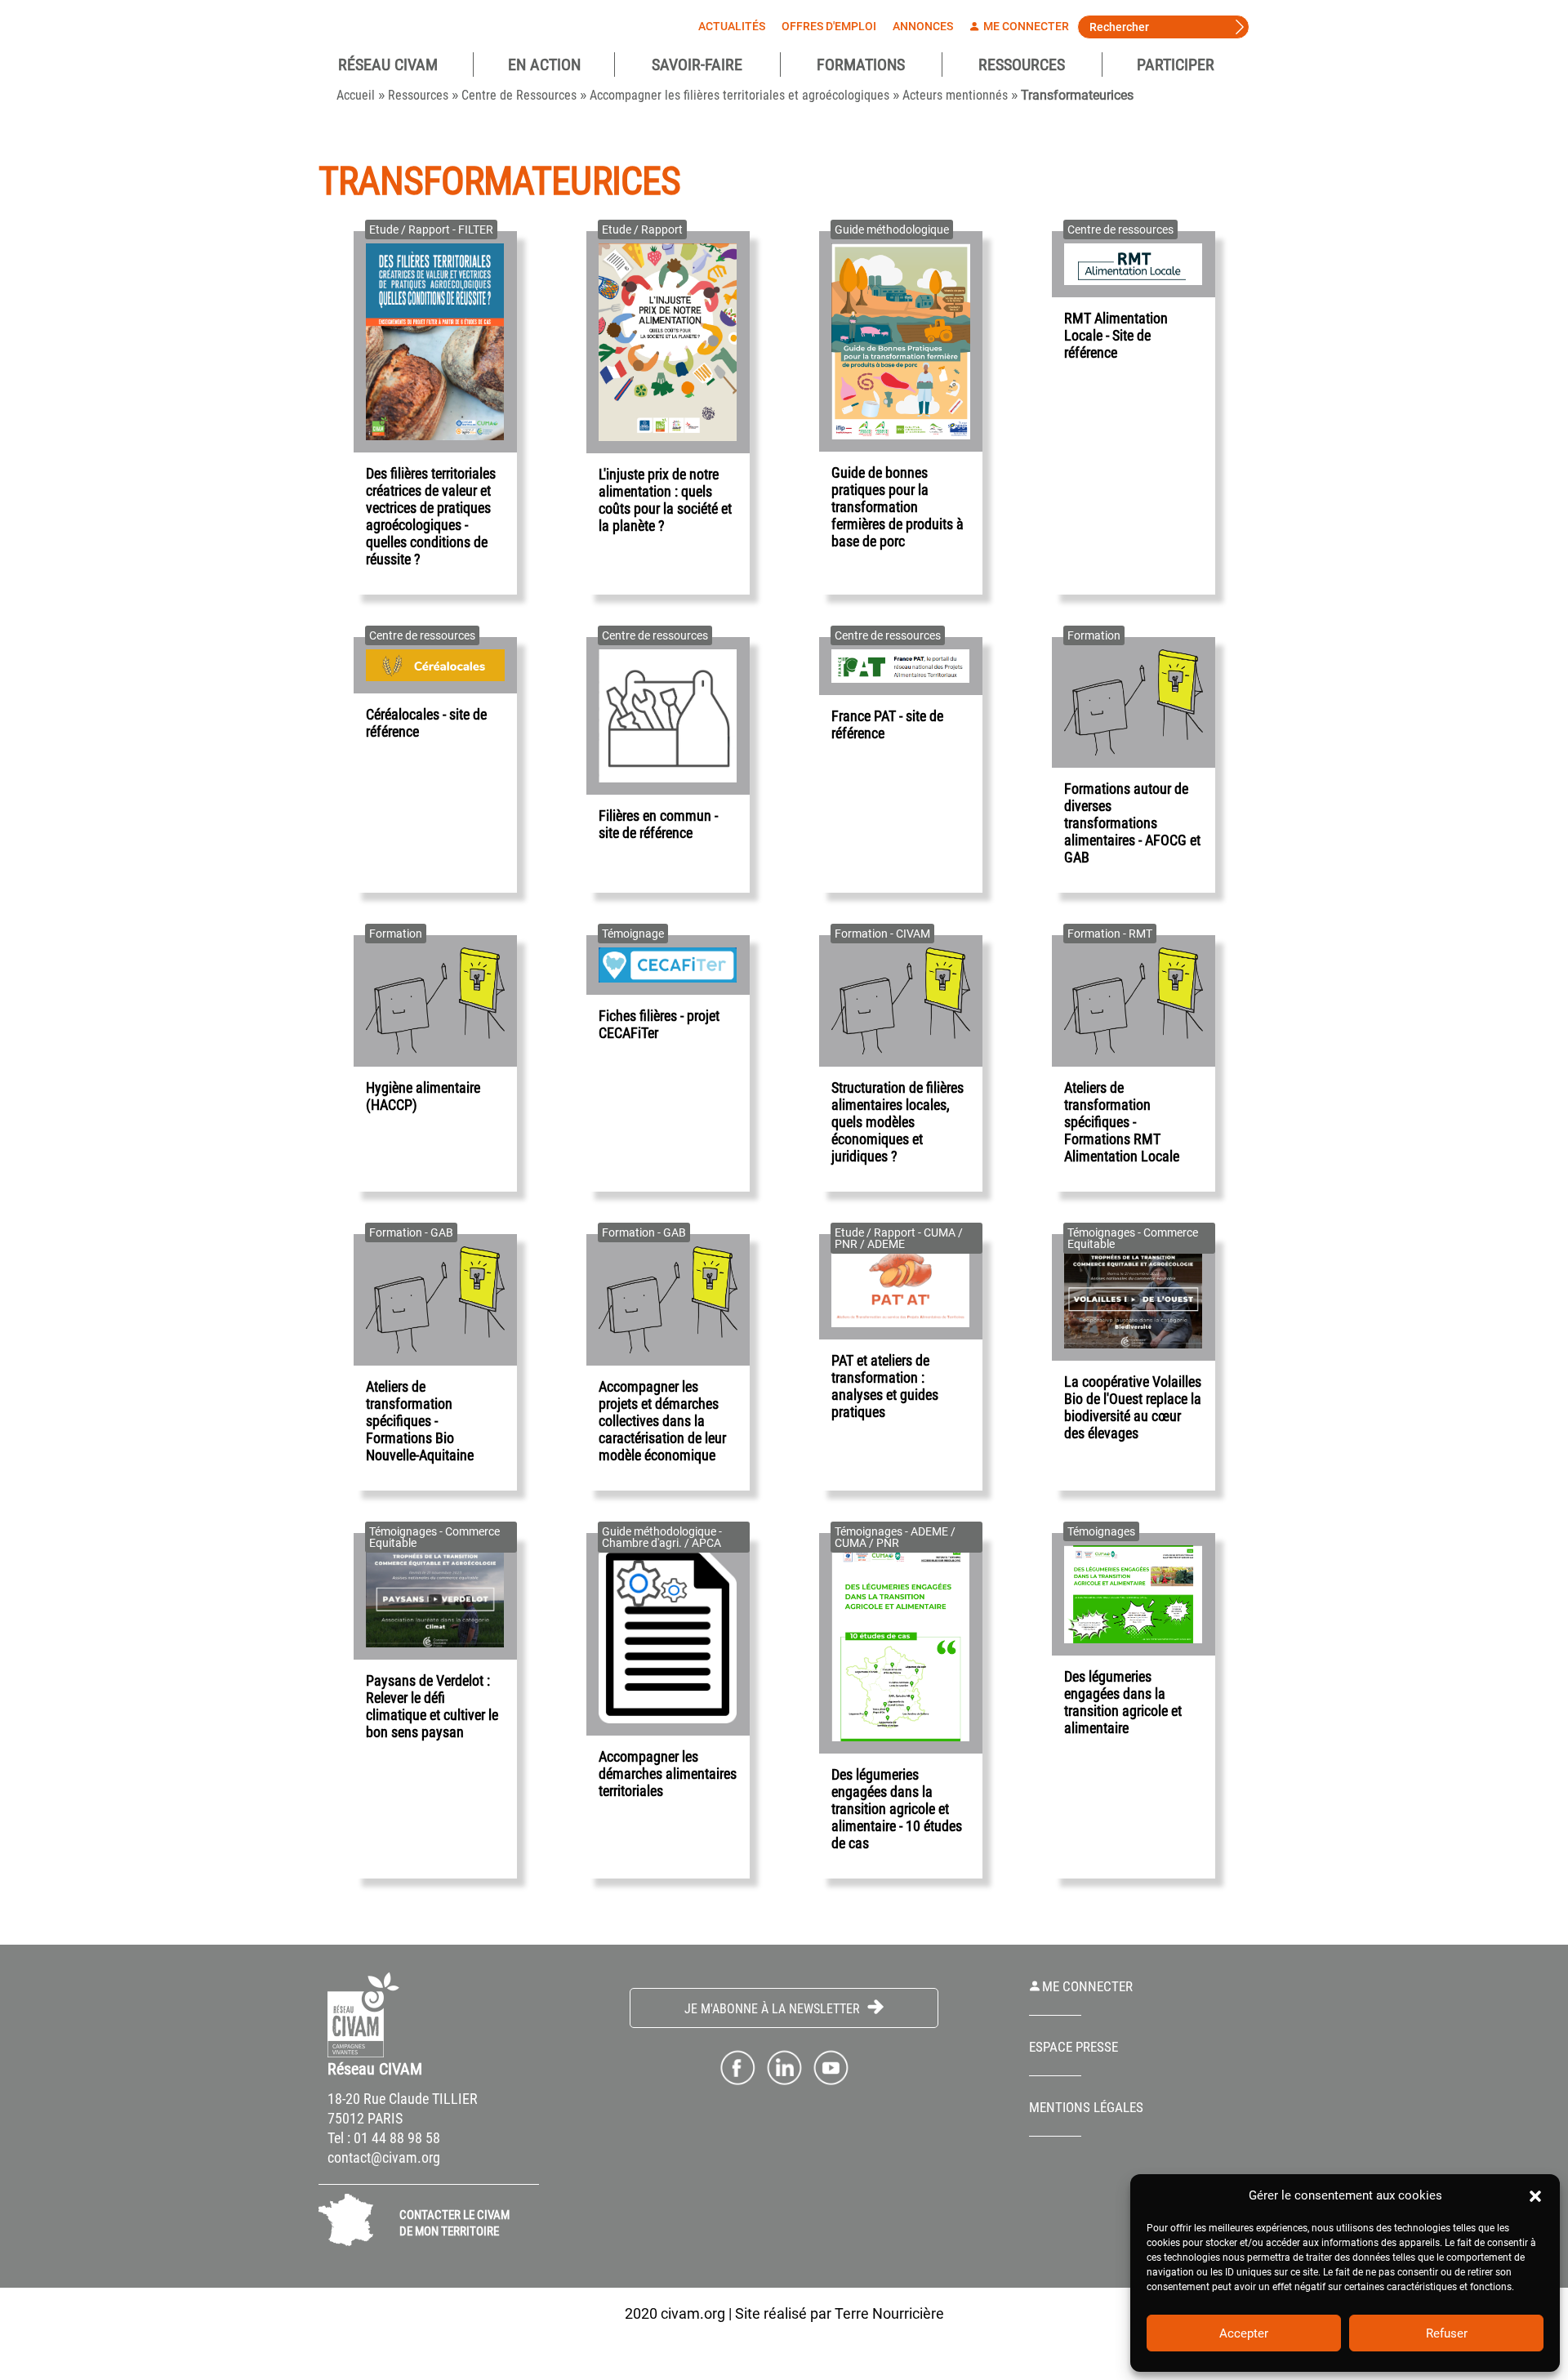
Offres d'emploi (829, 26)
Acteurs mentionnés (955, 95)
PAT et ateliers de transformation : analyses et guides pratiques (885, 1386)
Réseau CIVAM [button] (388, 65)
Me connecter (1025, 26)
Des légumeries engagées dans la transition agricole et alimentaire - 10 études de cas (897, 1809)
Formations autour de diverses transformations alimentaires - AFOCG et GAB (1132, 823)
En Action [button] (544, 65)
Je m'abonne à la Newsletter (774, 2009)
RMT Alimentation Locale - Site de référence (1116, 335)
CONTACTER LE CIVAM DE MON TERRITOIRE (454, 2223)
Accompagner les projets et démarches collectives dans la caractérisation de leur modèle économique (662, 1421)
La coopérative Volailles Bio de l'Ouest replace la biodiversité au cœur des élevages (1133, 1407)
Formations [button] (861, 65)
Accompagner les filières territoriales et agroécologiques (739, 95)
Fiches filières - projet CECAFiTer (659, 1024)
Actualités (732, 26)
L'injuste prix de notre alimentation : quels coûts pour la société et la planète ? (665, 500)
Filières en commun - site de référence (658, 824)
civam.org (693, 2313)
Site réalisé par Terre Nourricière (840, 2313)
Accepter (1244, 2333)
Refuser (1447, 2333)
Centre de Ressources (519, 95)
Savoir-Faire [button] (697, 65)
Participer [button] (1176, 65)
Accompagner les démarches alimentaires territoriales (668, 1774)
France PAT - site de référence (887, 724)
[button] (1535, 2195)
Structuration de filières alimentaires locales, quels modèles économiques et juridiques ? (898, 1122)
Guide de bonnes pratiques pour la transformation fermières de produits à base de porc (898, 507)
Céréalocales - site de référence (426, 723)
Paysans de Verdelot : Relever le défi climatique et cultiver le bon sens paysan (432, 1706)
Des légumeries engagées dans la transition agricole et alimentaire (1123, 1702)
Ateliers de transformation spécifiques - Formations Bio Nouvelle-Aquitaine (420, 1421)
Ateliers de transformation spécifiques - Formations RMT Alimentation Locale (1122, 1122)
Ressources (1022, 65)
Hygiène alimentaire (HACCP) (423, 1096)
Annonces (923, 26)
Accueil (356, 95)
